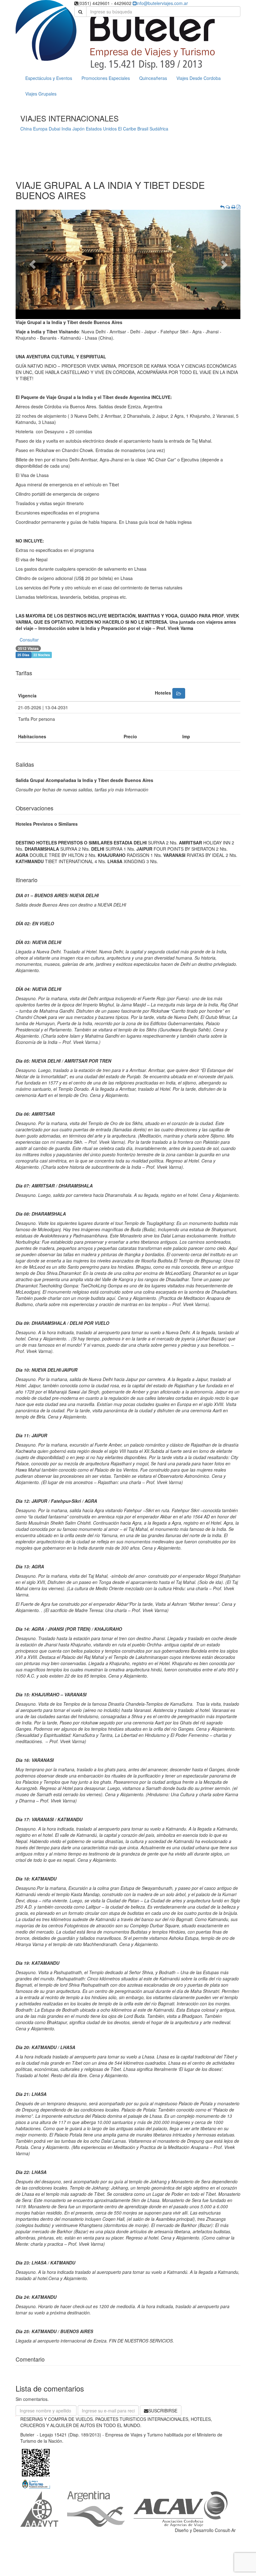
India (66, 129)
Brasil (143, 129)
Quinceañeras (153, 78)
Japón (79, 129)
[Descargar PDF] (239, 207)
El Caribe (127, 129)
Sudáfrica (159, 129)
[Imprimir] (233, 207)
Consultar (29, 640)
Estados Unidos (101, 129)
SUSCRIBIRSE (163, 2411)
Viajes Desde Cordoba (199, 78)
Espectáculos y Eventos (49, 78)
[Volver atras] (222, 207)
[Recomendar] (228, 207)
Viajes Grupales (41, 94)
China (26, 129)
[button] (32, 264)
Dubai (54, 129)
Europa (40, 129)
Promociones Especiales (106, 78)
